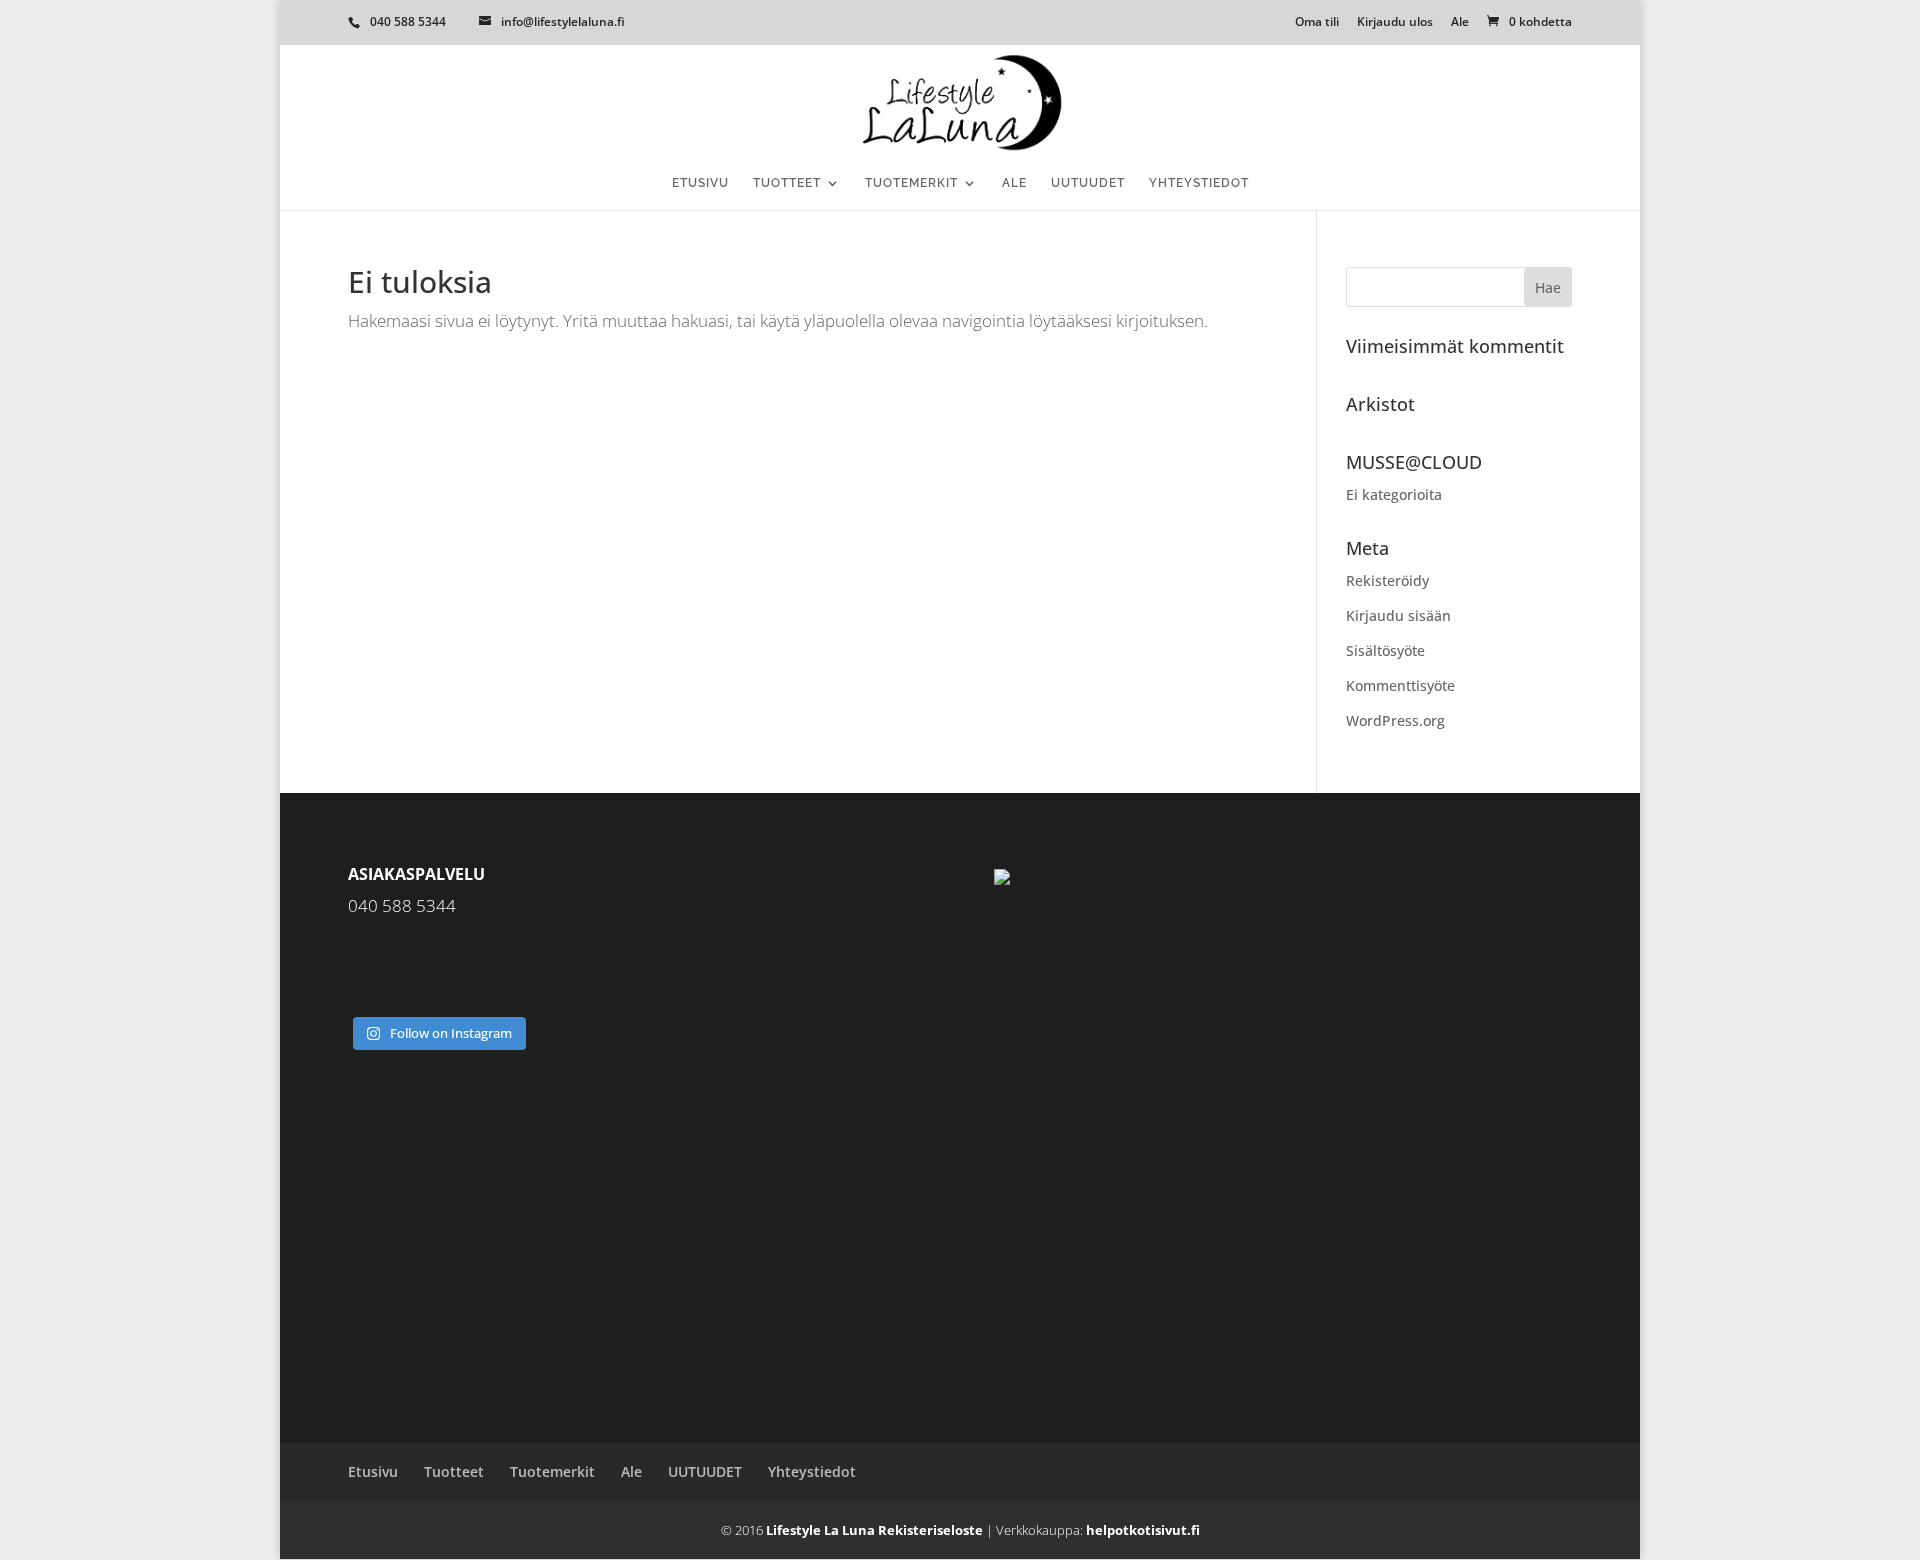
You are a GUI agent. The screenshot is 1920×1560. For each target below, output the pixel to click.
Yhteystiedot (1199, 183)
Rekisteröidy (1387, 580)
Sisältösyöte (1385, 650)
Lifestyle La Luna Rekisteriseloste (874, 1530)
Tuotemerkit (911, 183)
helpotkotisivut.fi (1143, 1530)
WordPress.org (1395, 720)
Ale (1460, 23)
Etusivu (700, 183)
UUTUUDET (1088, 183)
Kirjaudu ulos (1395, 23)
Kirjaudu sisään (1398, 615)
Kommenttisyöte (1400, 685)
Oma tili (1317, 23)
